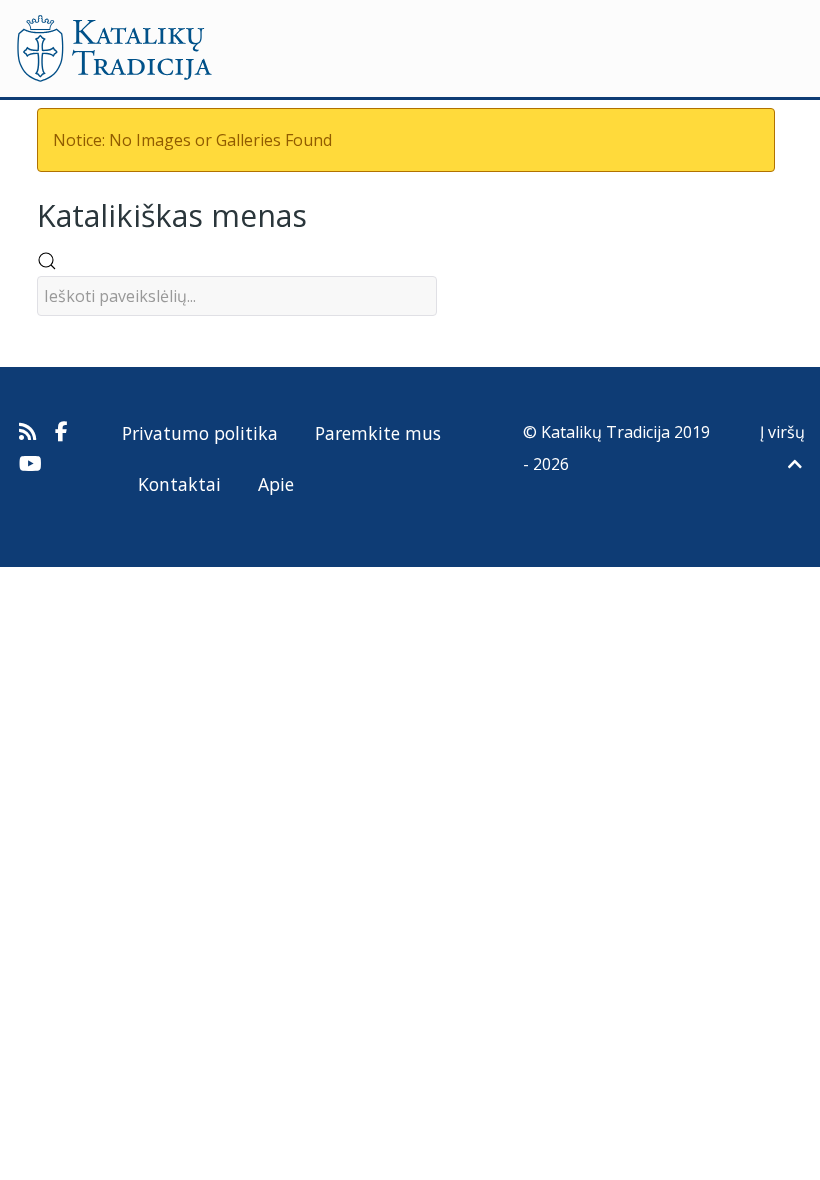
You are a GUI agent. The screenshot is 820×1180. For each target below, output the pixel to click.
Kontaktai (179, 484)
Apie (276, 484)
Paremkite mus (378, 433)
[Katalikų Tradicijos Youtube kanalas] (30, 464)
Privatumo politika (200, 433)
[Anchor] (322, 213)
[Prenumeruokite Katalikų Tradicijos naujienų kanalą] (30, 432)
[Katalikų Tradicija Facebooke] (61, 432)
